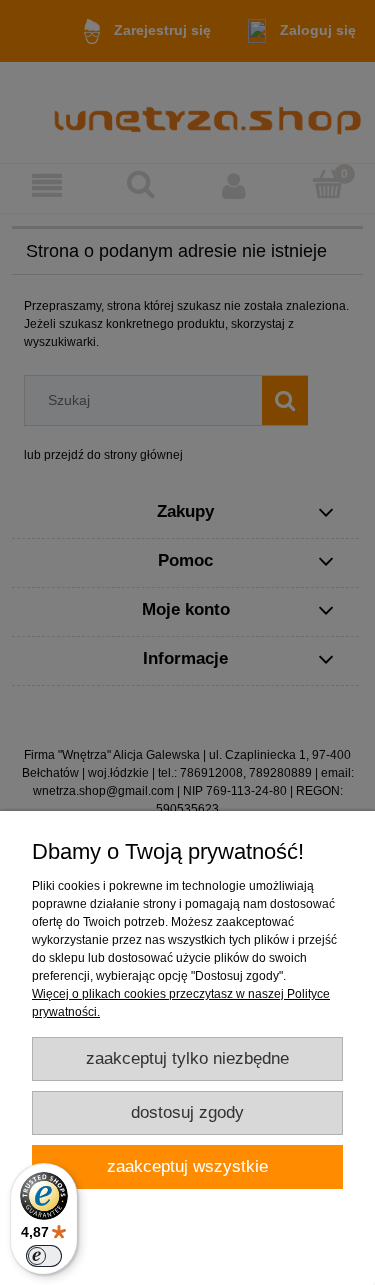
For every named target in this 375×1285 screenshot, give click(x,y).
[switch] (44, 1256)
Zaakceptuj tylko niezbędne (187, 1058)
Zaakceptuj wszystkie (187, 1166)
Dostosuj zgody (187, 1112)
